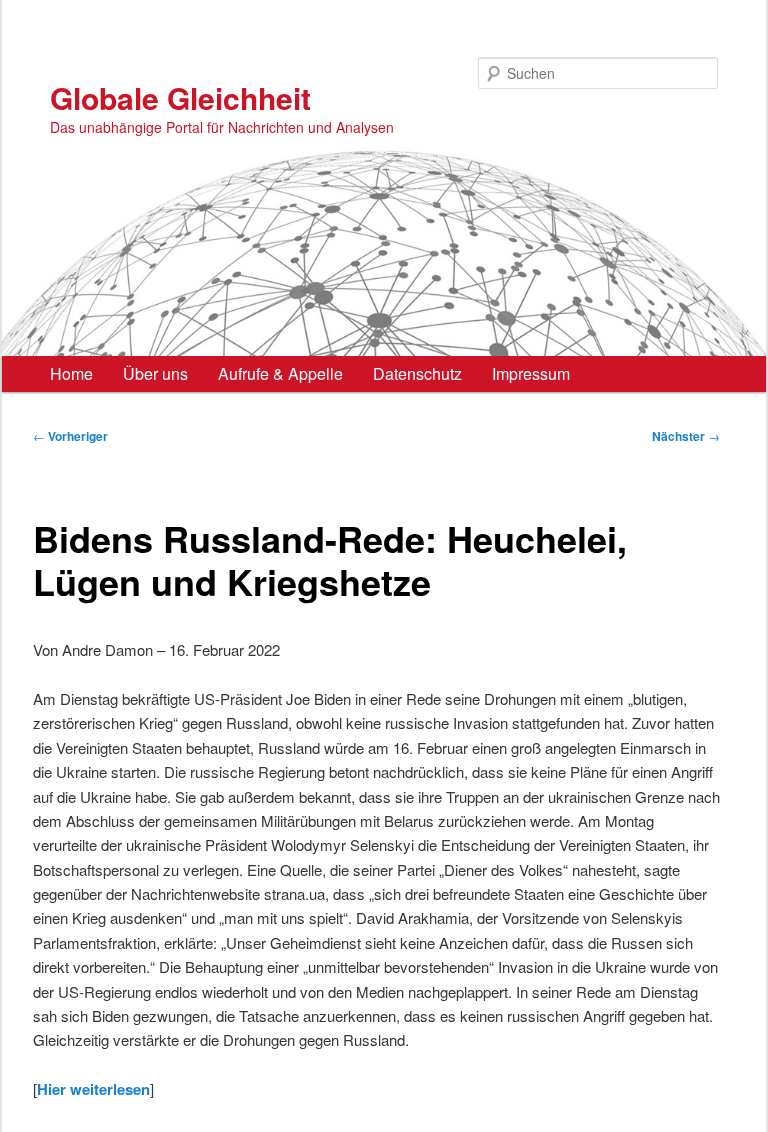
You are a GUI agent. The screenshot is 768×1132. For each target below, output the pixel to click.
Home (71, 373)
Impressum (531, 373)
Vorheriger (70, 436)
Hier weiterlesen (93, 1089)
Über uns (155, 373)
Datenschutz (417, 373)
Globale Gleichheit (180, 97)
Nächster (686, 436)
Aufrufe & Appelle (280, 373)
